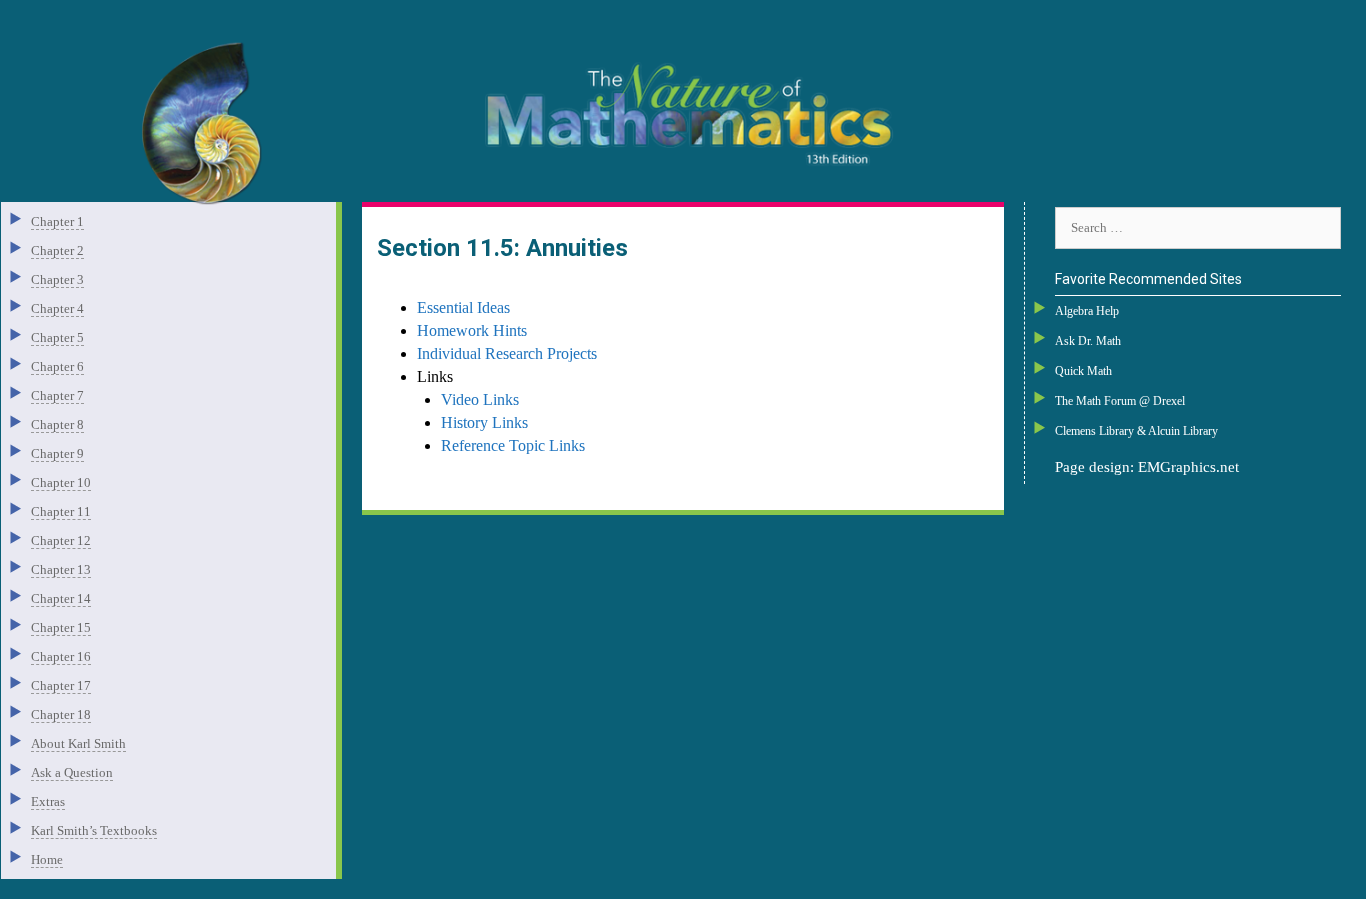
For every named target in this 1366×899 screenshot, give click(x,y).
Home (47, 859)
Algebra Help (1087, 311)
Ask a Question (72, 772)
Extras (48, 801)
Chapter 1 (57, 221)
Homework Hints (472, 330)
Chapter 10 (61, 482)
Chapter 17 (61, 685)
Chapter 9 (57, 453)
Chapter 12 (61, 540)
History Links (484, 422)
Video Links (480, 399)
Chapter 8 (57, 424)
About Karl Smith (78, 743)
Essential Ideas (463, 307)
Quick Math (1083, 371)
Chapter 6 (57, 366)
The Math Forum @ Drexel (1120, 401)
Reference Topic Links (513, 445)
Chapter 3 (57, 279)
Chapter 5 (57, 337)
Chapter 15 (61, 627)
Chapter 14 (61, 598)
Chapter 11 (61, 511)
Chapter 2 (57, 250)
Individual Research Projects (507, 353)
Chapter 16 (61, 656)
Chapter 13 (61, 569)
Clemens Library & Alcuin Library (1136, 431)
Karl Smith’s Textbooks (94, 830)
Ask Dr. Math (1088, 341)
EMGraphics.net (1188, 467)
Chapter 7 (57, 395)
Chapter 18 (61, 714)
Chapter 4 (57, 308)
